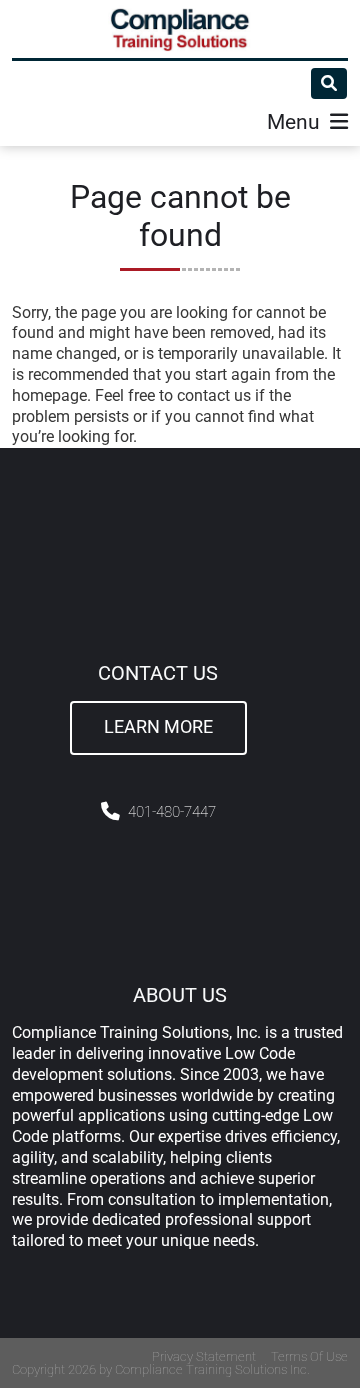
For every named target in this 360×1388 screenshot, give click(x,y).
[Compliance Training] (180, 29)
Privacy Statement (204, 1356)
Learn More (158, 727)
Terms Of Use (309, 1356)
